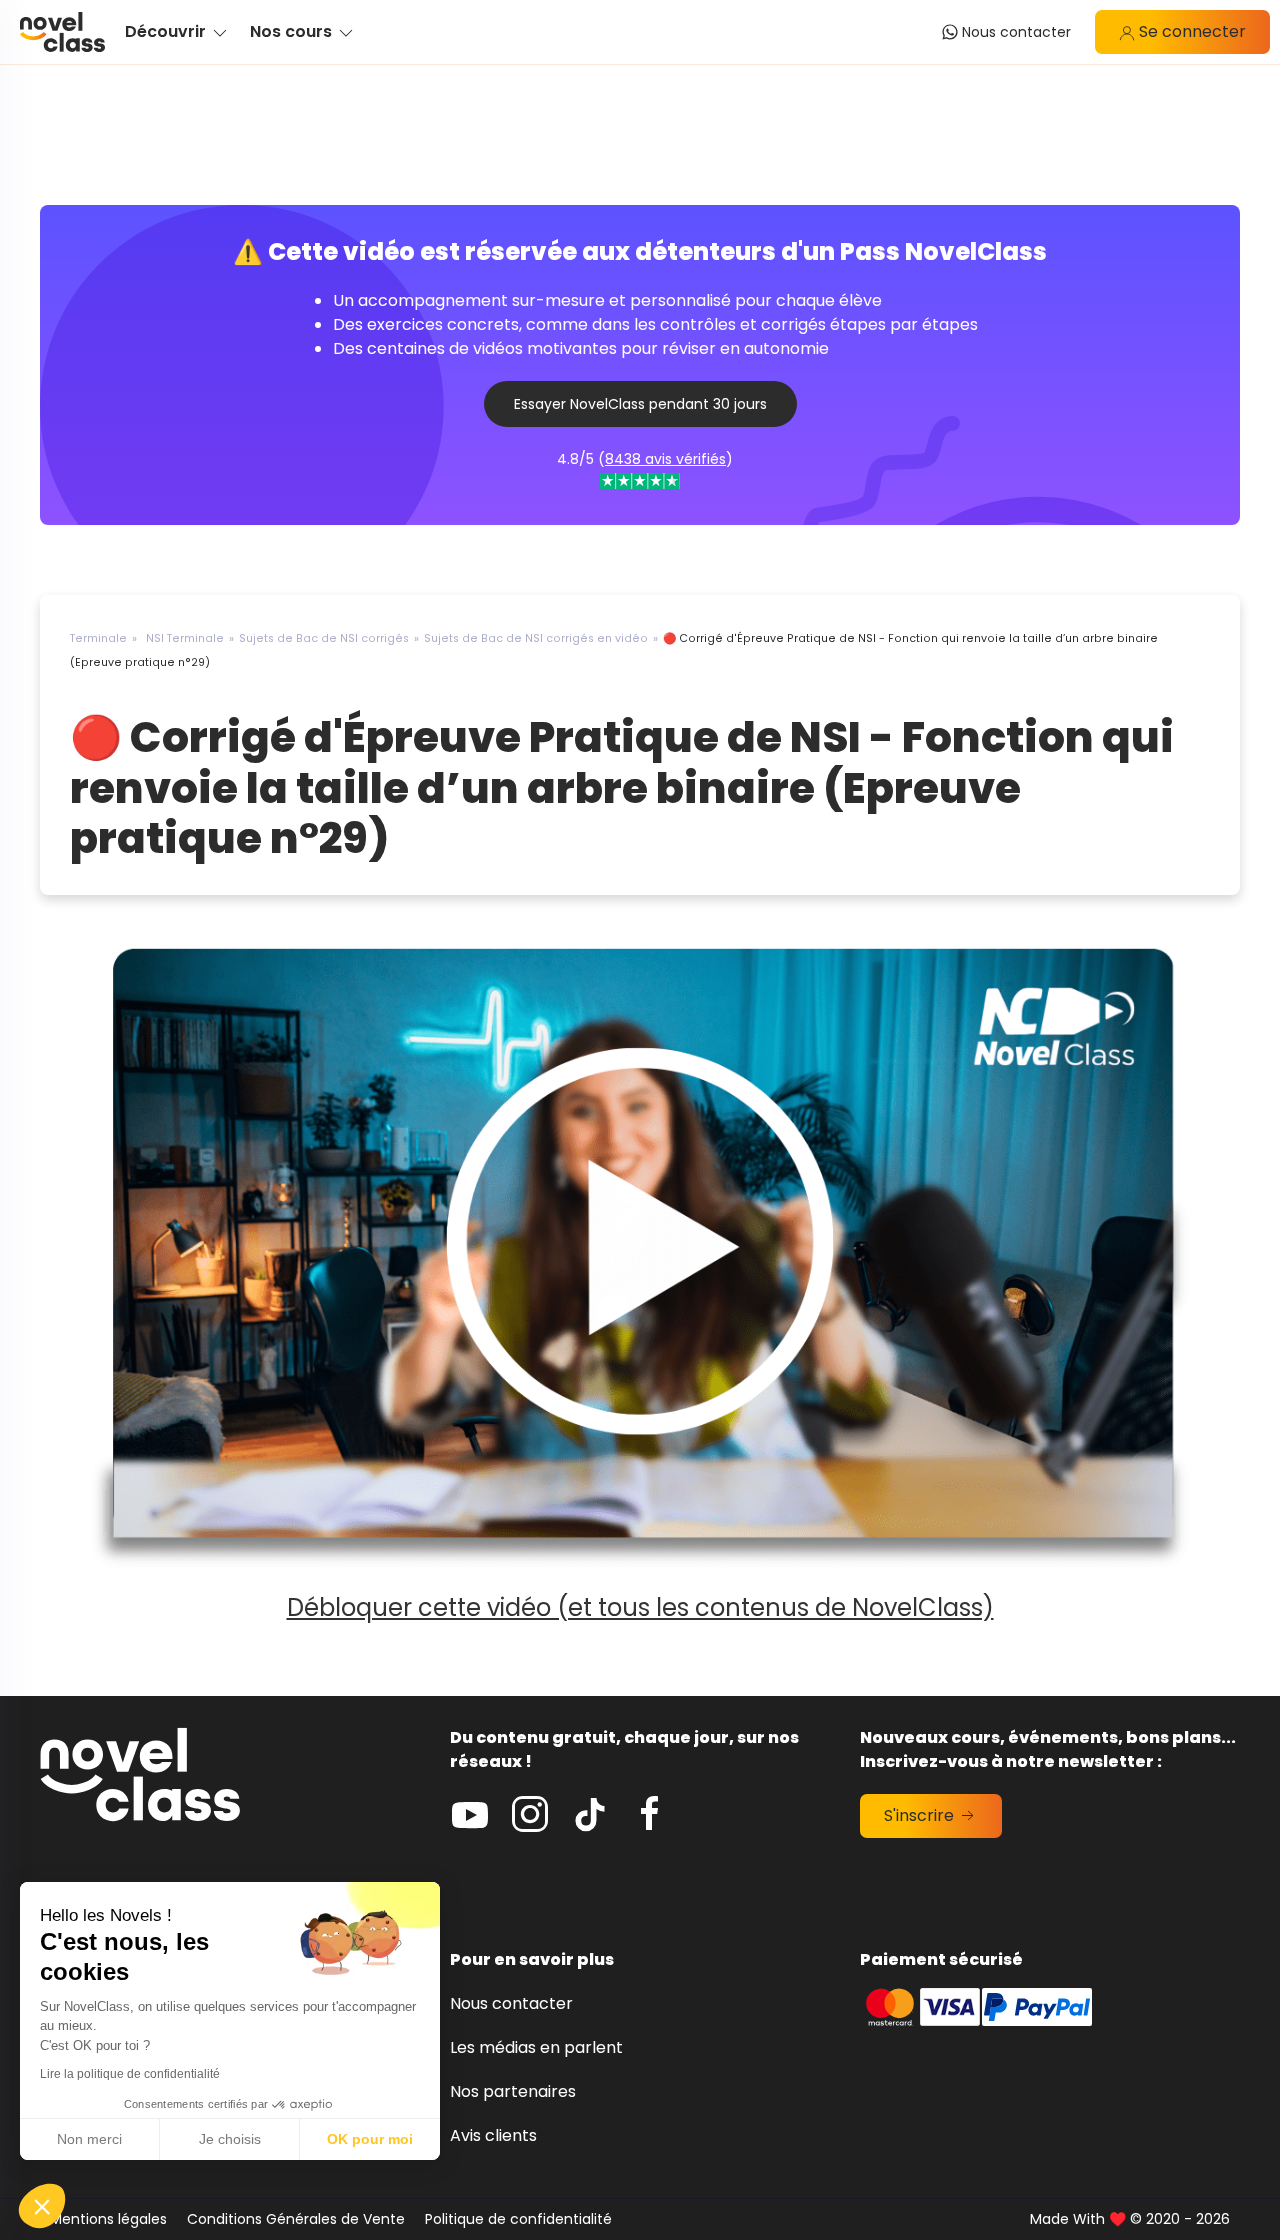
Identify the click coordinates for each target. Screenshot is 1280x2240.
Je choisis (230, 2139)
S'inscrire (921, 1815)
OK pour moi (370, 2139)
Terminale (98, 638)
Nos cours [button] (293, 31)
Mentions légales (108, 2219)
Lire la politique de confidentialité (130, 2074)
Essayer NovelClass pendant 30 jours (640, 404)
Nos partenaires (513, 2091)
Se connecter (1190, 31)
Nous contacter (511, 2003)
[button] (42, 2206)
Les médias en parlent (536, 2047)
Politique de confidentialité (518, 2219)
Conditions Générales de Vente (296, 2219)
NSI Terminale (185, 638)
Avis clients (493, 2135)
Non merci (89, 2139)
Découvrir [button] (167, 31)
